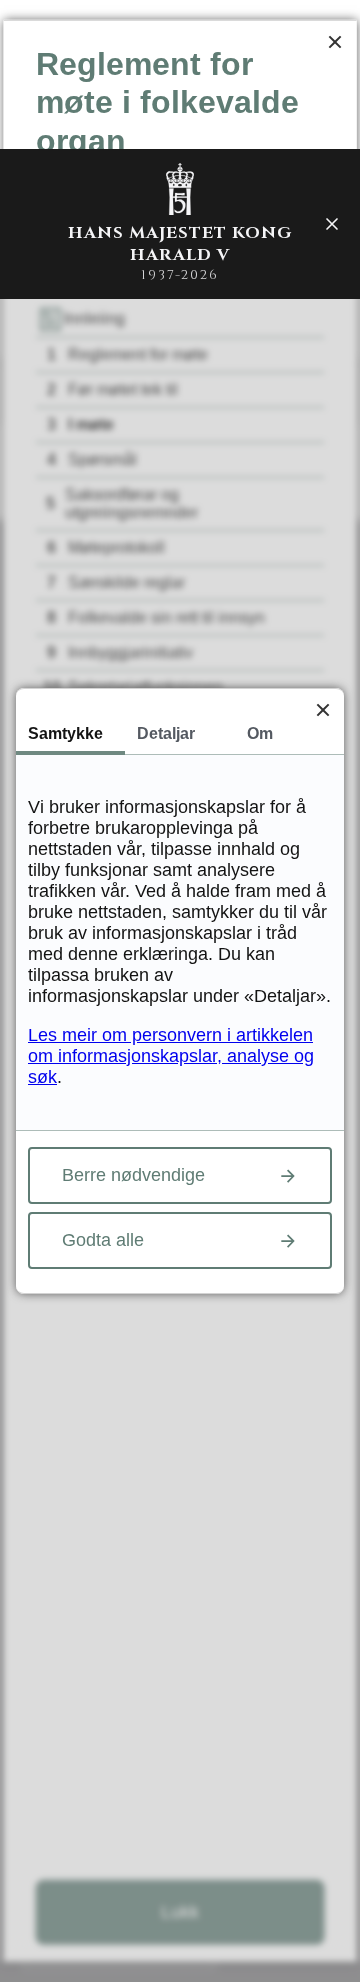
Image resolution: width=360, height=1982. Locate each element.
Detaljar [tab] (166, 733)
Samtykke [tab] (65, 733)
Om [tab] (260, 733)
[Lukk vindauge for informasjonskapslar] (322, 709)
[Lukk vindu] (334, 41)
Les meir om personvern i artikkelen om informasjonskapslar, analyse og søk (171, 1056)
